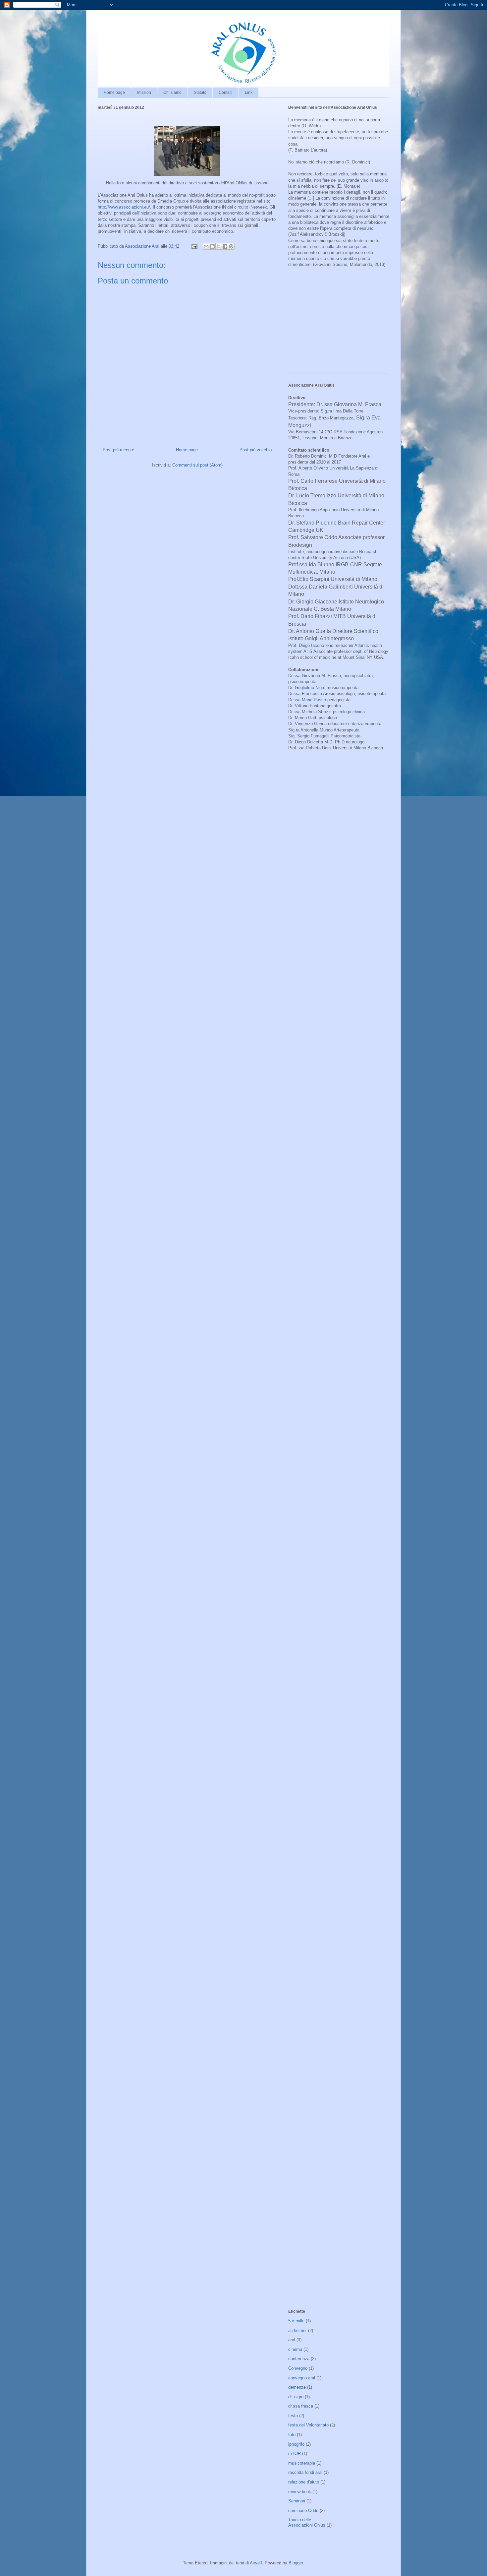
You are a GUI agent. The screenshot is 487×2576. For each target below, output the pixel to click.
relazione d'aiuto (304, 2482)
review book (300, 2492)
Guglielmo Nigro (310, 688)
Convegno (298, 2368)
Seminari (297, 2501)
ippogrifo (296, 2444)
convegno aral (302, 2378)
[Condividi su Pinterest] (231, 246)
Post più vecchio (256, 450)
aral (292, 2340)
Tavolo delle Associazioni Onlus (307, 2522)
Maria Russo (314, 700)
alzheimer (298, 2330)
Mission (144, 93)
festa (293, 2416)
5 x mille (296, 2321)
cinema (295, 2349)
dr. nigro (296, 2397)
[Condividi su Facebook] (225, 246)
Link (249, 93)
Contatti (226, 93)
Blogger (296, 2563)
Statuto (200, 93)
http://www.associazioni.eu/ (124, 207)
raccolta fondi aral (305, 2472)
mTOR (295, 2453)
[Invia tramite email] (206, 246)
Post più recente (118, 450)
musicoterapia (302, 2463)
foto (292, 2435)
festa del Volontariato (308, 2425)
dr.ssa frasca (301, 2406)
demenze (297, 2387)
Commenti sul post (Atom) (197, 465)
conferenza (299, 2359)
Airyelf (256, 2563)
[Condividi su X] (219, 246)
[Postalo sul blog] (212, 246)
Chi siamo (172, 93)
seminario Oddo (303, 2511)
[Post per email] (194, 246)
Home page (114, 93)
